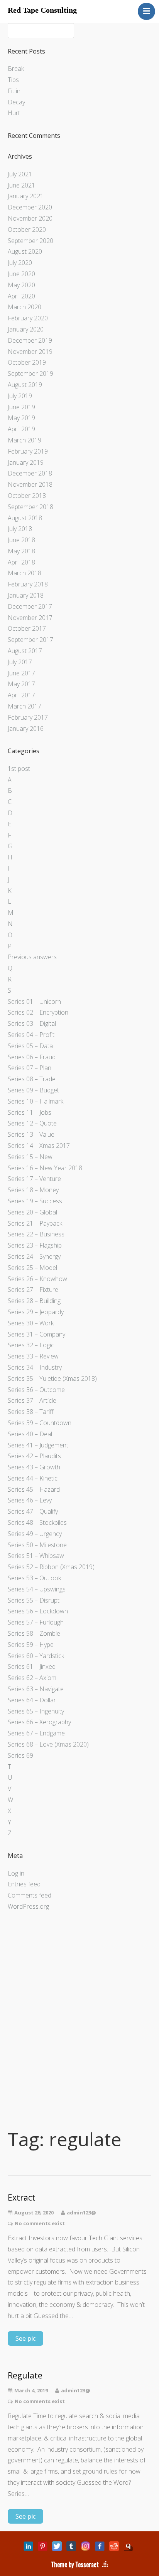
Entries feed (24, 1884)
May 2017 (21, 684)
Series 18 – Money (33, 1190)
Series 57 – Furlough (36, 1622)
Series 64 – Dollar (32, 1700)
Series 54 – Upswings (37, 1589)
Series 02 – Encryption (38, 1012)
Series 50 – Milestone (37, 1545)
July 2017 (20, 662)
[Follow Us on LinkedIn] (28, 2546)
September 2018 (30, 507)
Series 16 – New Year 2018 (45, 1168)
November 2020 (30, 218)
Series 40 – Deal (30, 1434)
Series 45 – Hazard (34, 1489)
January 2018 (26, 595)
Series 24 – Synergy (34, 1256)
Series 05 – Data (30, 1046)
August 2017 (25, 651)
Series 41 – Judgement (38, 1445)
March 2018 (25, 573)
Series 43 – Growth (34, 1467)
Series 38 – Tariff (31, 1412)
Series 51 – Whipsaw (36, 1556)
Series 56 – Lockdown (38, 1611)
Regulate (25, 2376)
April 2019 (21, 429)
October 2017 (27, 628)
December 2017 (30, 606)
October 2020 (27, 229)
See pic (25, 2338)
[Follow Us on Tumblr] (71, 2546)
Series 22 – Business (36, 1234)
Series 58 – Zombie (34, 1633)
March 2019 (25, 440)
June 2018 (21, 540)
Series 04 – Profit (31, 1035)
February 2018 (28, 584)
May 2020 (21, 285)
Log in (16, 1873)
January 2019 (26, 462)
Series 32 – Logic (31, 1345)
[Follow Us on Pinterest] (43, 2546)
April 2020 (21, 296)
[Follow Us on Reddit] (114, 2546)
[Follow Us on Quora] (128, 2546)
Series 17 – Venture (34, 1179)
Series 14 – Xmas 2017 (39, 1146)
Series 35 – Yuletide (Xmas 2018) (52, 1378)
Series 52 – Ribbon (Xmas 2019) (51, 1567)
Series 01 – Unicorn (34, 1002)
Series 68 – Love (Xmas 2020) (48, 1744)
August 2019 (25, 385)
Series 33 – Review (33, 1356)
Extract (22, 2198)
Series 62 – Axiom (32, 1678)
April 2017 (21, 695)
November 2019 (30, 352)
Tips (13, 80)
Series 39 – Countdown (40, 1423)
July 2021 (20, 174)
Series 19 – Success (35, 1201)
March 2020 (25, 307)
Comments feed (30, 1895)
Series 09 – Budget (33, 1090)
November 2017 (30, 618)
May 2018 (21, 551)
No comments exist (40, 2223)
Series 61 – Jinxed (32, 1667)
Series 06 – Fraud (32, 1057)
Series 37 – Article (32, 1400)
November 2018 (30, 484)
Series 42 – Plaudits (34, 1456)
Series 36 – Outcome (36, 1390)
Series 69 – (23, 1755)
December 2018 (30, 473)
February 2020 (28, 318)
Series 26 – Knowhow (37, 1279)
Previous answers (32, 957)
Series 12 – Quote (32, 1123)
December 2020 (30, 207)
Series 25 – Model (32, 1268)
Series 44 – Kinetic (33, 1478)
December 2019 (30, 340)
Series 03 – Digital (32, 1023)
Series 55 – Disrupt (34, 1600)
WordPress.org (28, 1906)
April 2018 (21, 562)
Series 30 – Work (31, 1323)
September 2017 (30, 640)
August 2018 (25, 518)
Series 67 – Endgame (36, 1733)
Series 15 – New (30, 1157)
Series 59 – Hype (31, 1645)
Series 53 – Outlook (34, 1578)
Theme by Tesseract (75, 2564)
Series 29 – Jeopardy (36, 1312)
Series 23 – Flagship (35, 1245)
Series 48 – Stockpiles (37, 1522)
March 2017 (25, 706)
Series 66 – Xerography (39, 1722)
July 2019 (20, 396)
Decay (16, 102)
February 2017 (28, 717)
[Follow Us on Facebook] (100, 2546)
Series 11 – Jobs (30, 1112)
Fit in (14, 91)
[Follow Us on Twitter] (57, 2546)
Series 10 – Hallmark (36, 1101)
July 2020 (20, 263)
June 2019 (21, 407)
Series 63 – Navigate (36, 1689)
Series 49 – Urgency (35, 1534)
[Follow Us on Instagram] (85, 2546)
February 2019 (28, 451)
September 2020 (30, 241)
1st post (19, 769)
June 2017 (21, 673)
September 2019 (30, 374)
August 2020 (25, 251)
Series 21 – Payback (35, 1223)
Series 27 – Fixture (33, 1290)
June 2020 (21, 274)
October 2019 (27, 362)
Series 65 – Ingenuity (36, 1711)
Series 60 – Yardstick (36, 1656)
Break (16, 69)
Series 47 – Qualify (33, 1511)
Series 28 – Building (34, 1301)
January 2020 (26, 329)
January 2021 (26, 196)
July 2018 (20, 529)
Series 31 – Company (36, 1334)
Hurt (14, 113)
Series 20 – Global (32, 1212)
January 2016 (26, 729)
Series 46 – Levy (30, 1500)
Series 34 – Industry (35, 1367)
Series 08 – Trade (32, 1079)
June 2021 (21, 185)
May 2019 (21, 418)
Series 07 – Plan (30, 1068)
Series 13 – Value (31, 1134)
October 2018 (27, 496)
